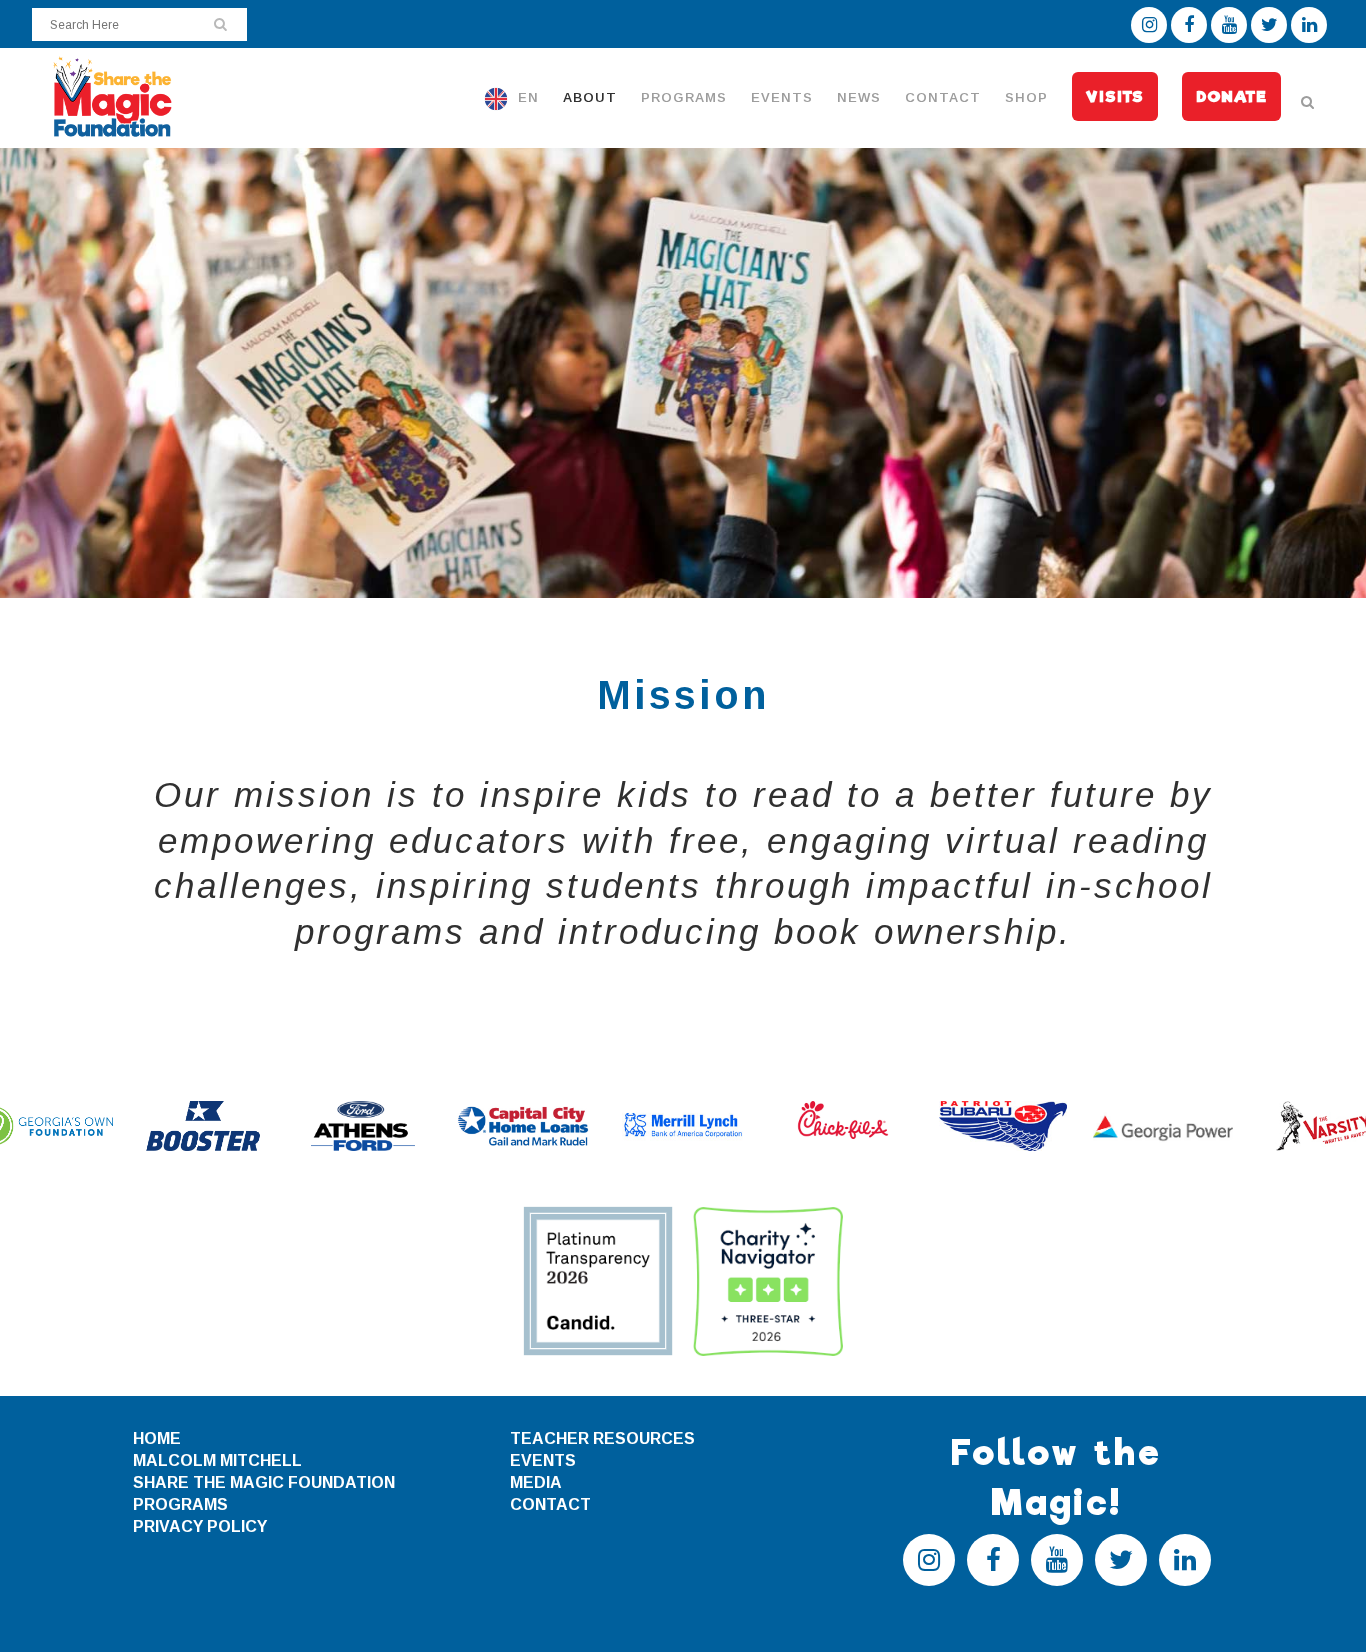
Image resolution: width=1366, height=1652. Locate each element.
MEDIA (536, 1482)
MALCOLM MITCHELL (217, 1460)
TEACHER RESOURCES (602, 1438)
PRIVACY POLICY (200, 1526)
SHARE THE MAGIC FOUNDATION (264, 1482)
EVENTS (543, 1460)
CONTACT (550, 1504)
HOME (157, 1438)
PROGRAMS (180, 1504)
